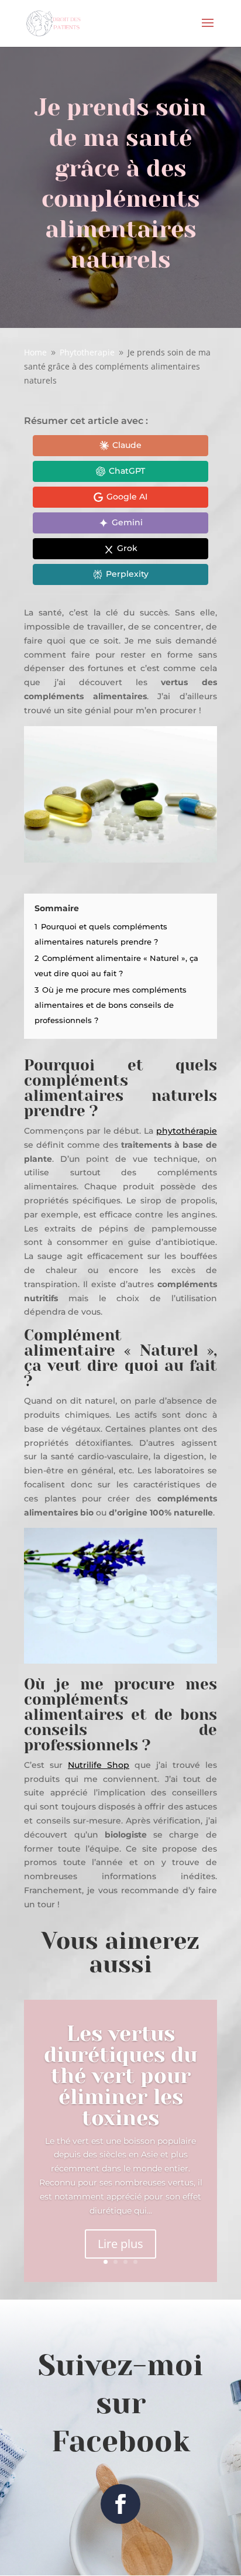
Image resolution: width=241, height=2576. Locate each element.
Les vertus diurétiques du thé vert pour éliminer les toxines (120, 2076)
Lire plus (120, 2244)
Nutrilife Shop (99, 1765)
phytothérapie (187, 1131)
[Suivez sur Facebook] (120, 2504)
